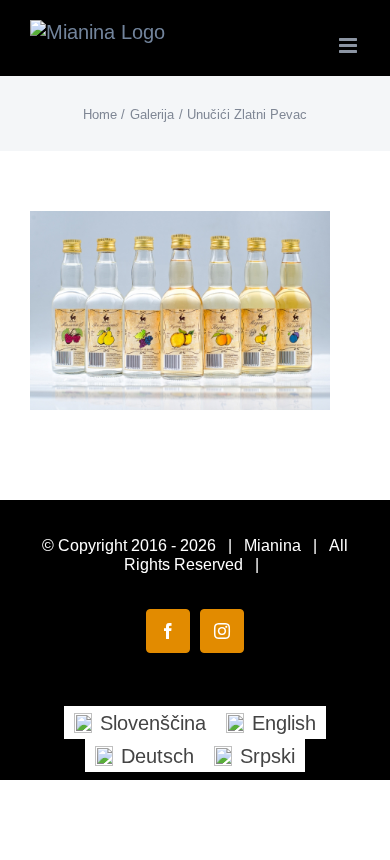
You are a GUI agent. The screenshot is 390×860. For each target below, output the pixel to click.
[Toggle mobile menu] (349, 45)
